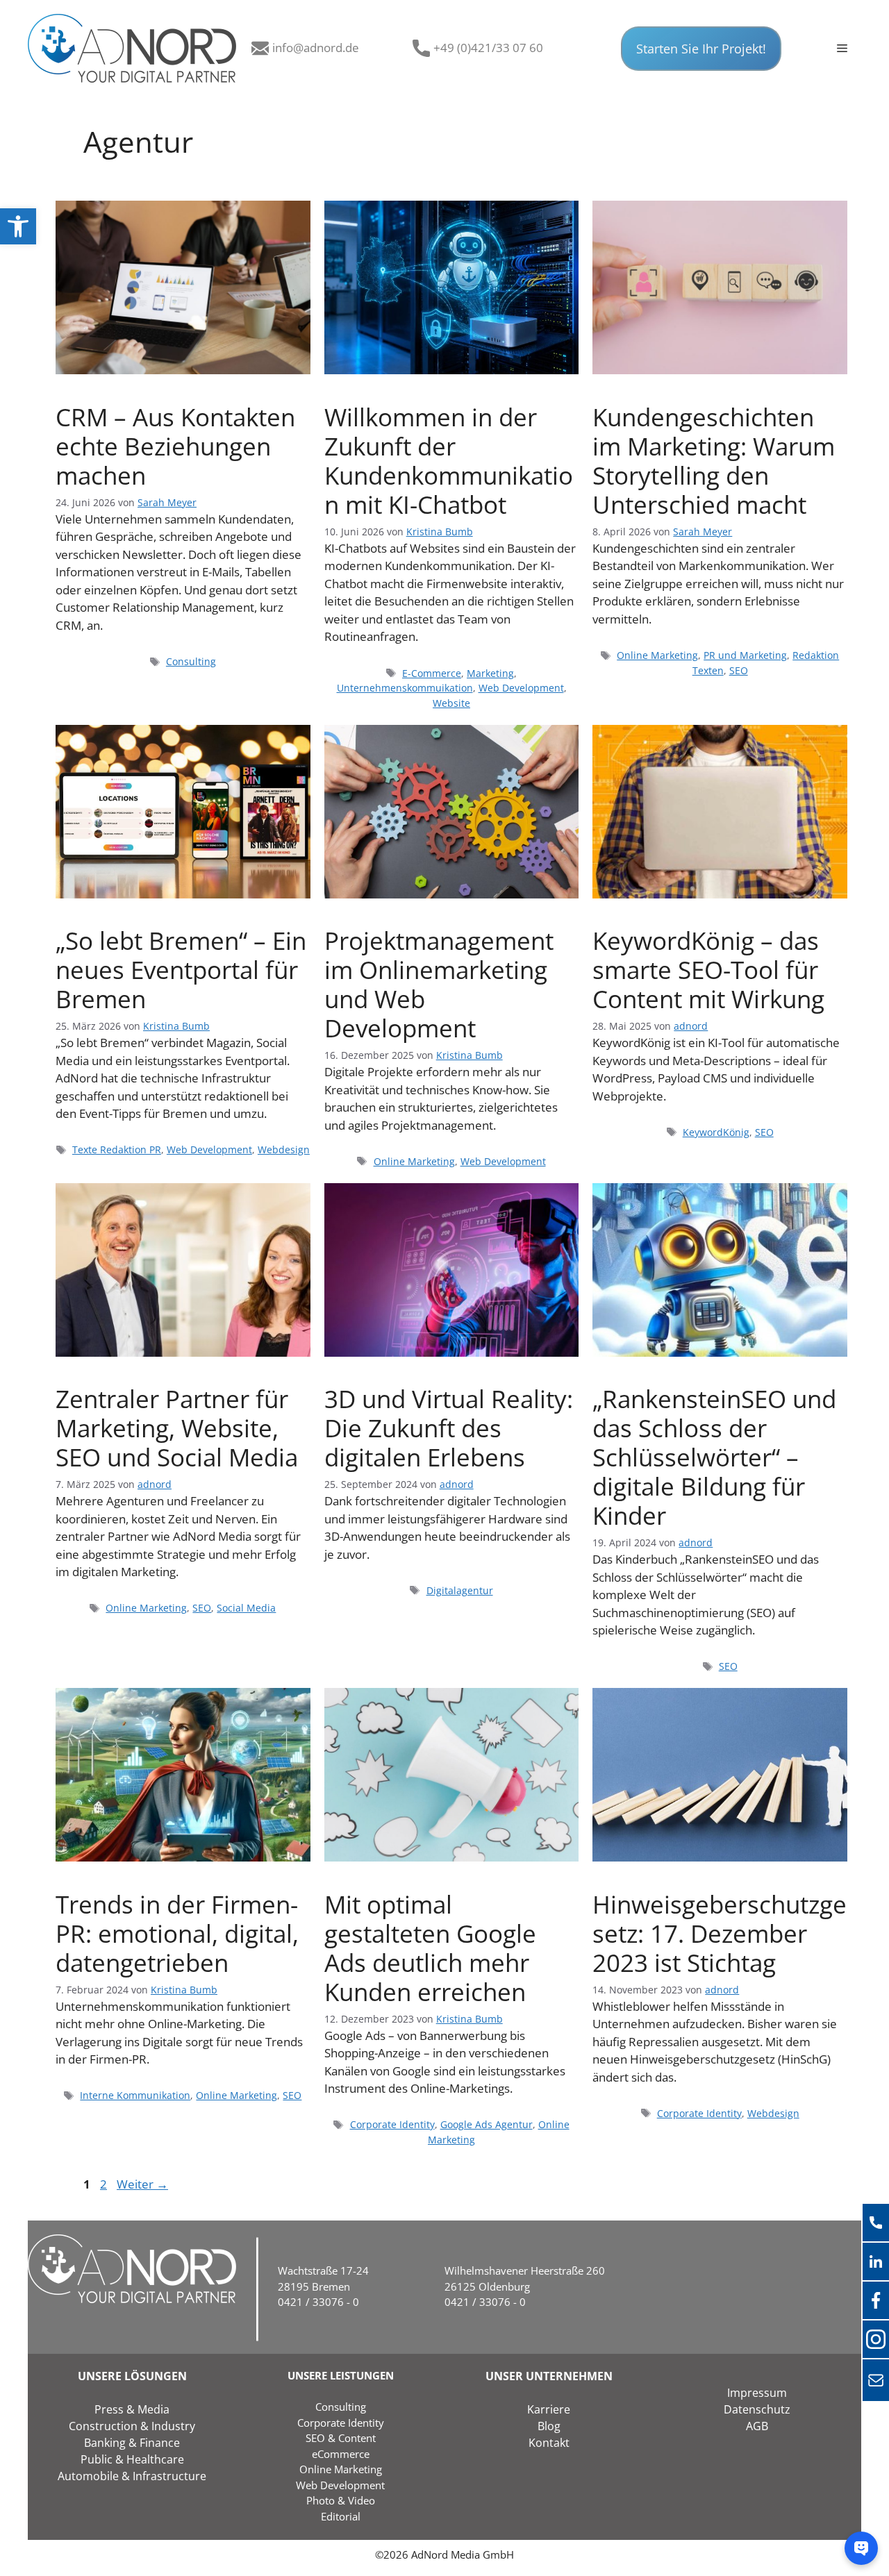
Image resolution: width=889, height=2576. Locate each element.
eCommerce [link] (341, 2454)
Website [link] (451, 703)
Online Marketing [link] (657, 655)
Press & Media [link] (132, 2409)
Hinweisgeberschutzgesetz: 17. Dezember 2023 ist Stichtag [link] (720, 1933)
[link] (18, 226)
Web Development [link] (521, 688)
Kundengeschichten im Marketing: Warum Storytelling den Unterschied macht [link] (714, 461)
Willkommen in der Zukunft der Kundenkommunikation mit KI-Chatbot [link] (449, 461)
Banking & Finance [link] (132, 2443)
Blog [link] (549, 2426)
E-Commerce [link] (432, 673)
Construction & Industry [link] (132, 2426)
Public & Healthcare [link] (132, 2459)
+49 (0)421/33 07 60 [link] (488, 48)
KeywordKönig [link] (716, 1132)
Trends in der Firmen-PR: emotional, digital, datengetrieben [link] (177, 1933)
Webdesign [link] (284, 1149)
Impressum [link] (757, 2393)
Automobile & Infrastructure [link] (132, 2476)
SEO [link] (739, 670)
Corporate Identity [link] (392, 2124)
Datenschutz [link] (757, 2409)
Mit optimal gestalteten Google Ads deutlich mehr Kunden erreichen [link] (430, 1948)
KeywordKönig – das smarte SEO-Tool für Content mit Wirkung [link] (708, 970)
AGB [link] (757, 2426)
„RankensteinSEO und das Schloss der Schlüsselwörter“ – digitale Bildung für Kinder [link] (714, 1457)
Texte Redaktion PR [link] (117, 1149)
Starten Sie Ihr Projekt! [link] (701, 49)
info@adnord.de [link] (316, 48)
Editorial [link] (341, 2516)
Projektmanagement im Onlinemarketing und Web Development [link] (439, 984)
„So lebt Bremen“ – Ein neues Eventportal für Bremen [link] (181, 970)
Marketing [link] (490, 673)
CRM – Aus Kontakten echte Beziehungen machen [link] (175, 446)
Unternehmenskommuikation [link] (405, 688)
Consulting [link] (191, 661)
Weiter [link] (142, 2184)
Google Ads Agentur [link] (487, 2124)
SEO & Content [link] (341, 2438)
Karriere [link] (549, 2409)
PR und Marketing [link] (745, 655)
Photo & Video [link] (341, 2500)
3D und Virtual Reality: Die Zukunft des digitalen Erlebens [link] (449, 1428)
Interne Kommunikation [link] (135, 2095)
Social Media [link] (246, 1608)
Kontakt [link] (549, 2443)
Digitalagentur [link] (460, 1590)
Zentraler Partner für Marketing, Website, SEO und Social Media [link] (177, 1428)
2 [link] (105, 2184)
